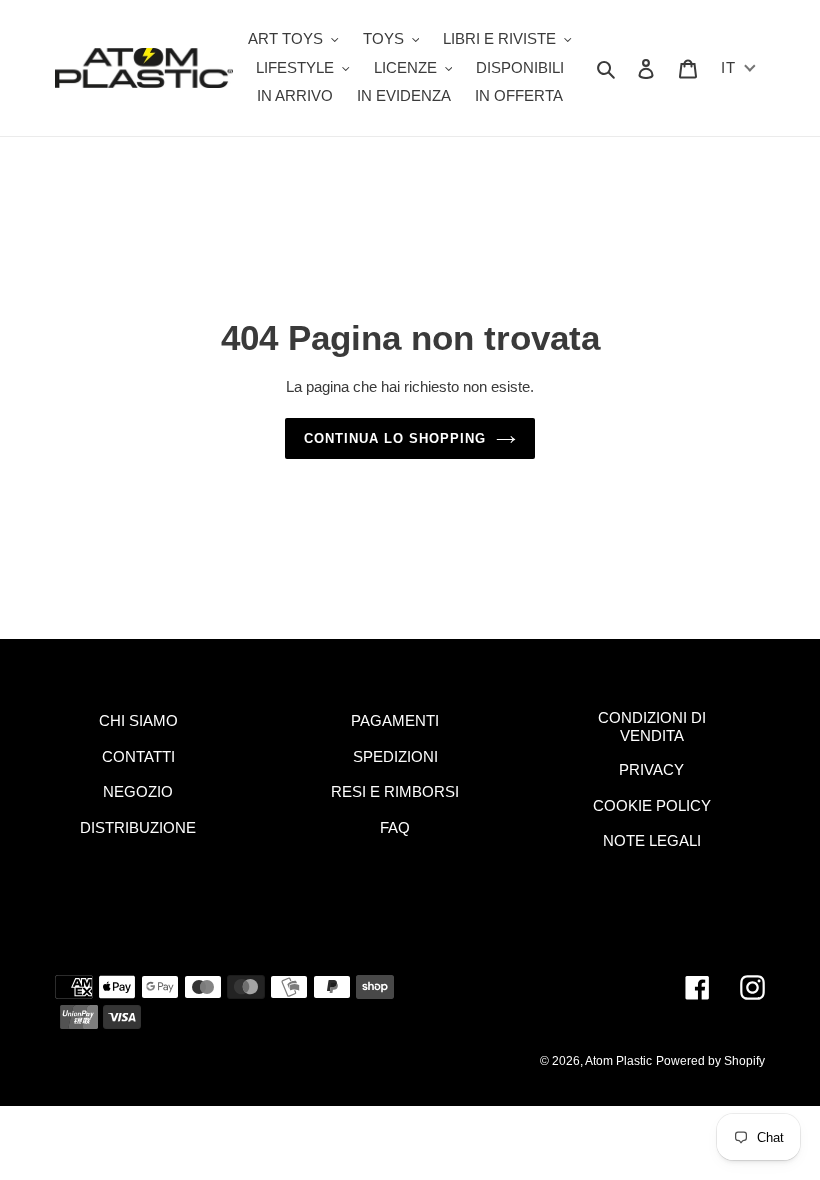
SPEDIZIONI (395, 756)
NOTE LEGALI (652, 840)
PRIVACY (651, 769)
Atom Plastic (618, 1061)
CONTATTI (138, 756)
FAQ (395, 827)
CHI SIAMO (138, 720)
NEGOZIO (138, 791)
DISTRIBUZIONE (138, 827)
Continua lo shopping (395, 438)
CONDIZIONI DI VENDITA (652, 726)
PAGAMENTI (395, 720)
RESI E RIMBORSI (395, 791)
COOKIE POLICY (652, 805)
